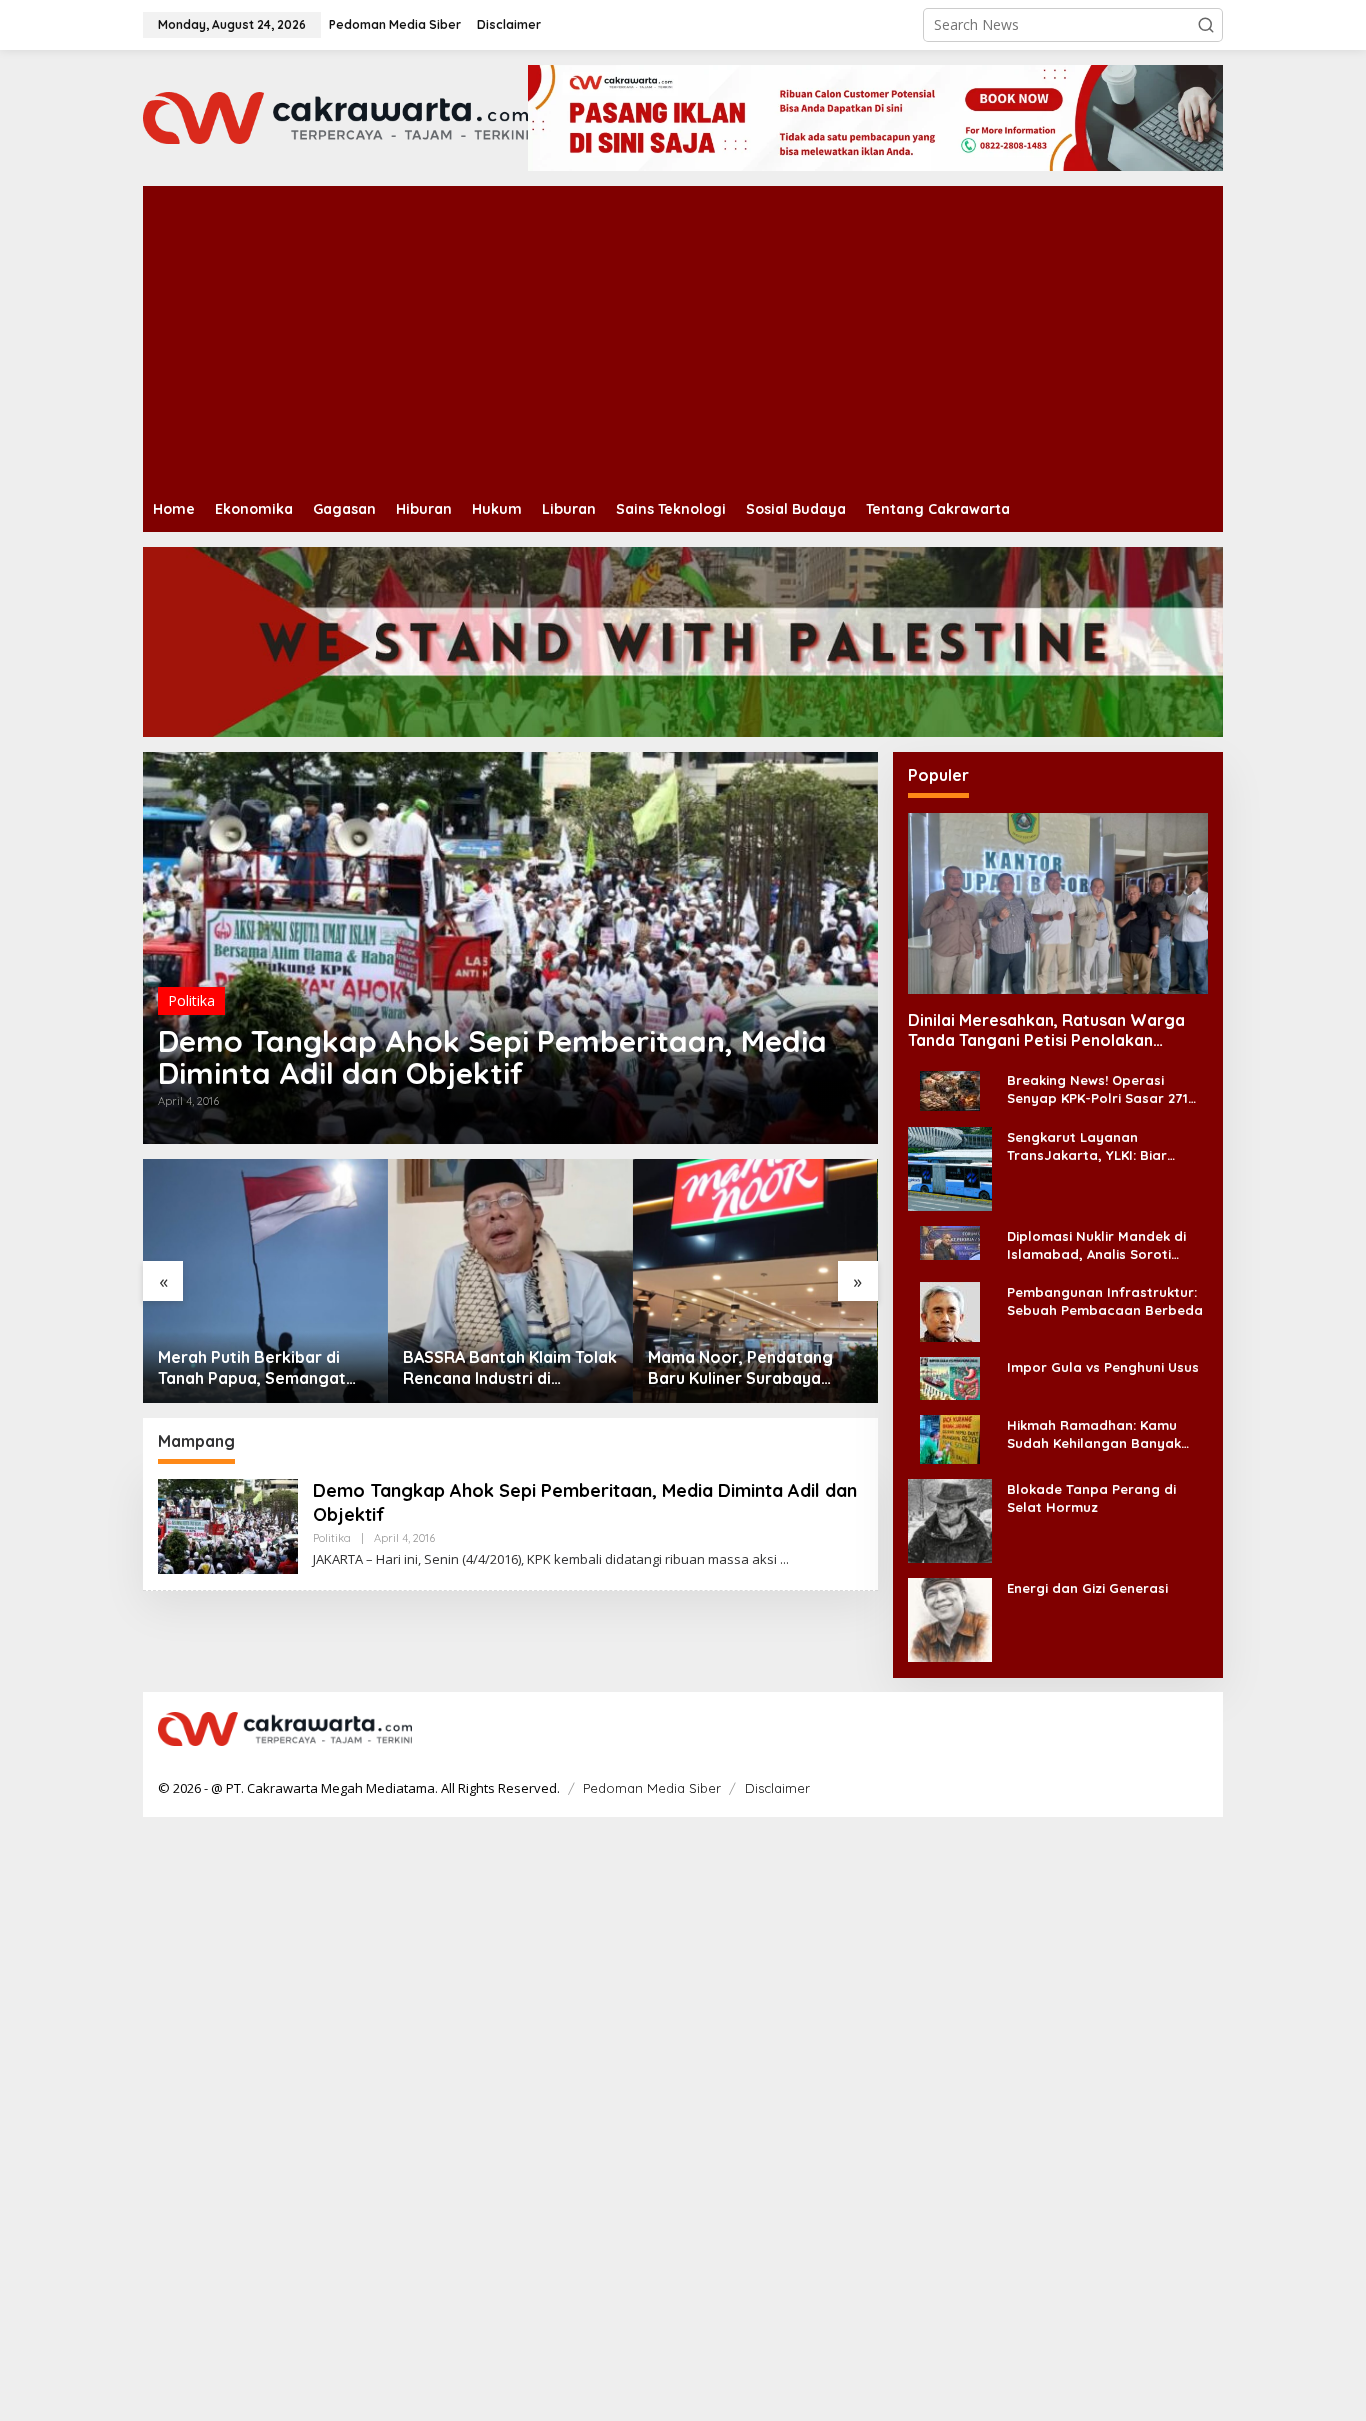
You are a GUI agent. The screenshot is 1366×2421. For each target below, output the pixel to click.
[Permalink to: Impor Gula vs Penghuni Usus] (950, 1377)
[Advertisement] (743, 336)
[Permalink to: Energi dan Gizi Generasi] (950, 1618)
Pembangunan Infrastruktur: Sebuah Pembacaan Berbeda (1105, 1300)
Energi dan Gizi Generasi (1087, 1587)
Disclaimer (777, 1788)
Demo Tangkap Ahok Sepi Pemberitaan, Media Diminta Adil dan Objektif (492, 1057)
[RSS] (1195, 1730)
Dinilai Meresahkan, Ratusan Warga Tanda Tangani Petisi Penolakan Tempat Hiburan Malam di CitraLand (1046, 1030)
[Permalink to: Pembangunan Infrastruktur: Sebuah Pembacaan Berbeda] (950, 1310)
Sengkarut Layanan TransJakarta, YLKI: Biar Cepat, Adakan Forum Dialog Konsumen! (1103, 1145)
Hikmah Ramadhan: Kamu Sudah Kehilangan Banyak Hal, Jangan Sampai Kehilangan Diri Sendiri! (1094, 1433)
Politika (191, 1000)
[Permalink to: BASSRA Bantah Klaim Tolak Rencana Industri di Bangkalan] (510, 1281)
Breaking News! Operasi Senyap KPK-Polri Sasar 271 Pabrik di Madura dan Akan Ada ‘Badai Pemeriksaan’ (1097, 1089)
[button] (1206, 25)
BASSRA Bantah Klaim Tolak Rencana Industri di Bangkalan (510, 1368)
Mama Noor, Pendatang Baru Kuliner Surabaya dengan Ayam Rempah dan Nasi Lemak (751, 1368)
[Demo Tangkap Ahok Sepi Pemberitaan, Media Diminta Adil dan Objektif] (784, 1559)
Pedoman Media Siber (652, 1788)
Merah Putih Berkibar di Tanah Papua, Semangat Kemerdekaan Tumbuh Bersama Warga (252, 1368)
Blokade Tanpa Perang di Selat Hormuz (1091, 1497)
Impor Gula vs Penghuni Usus (1103, 1366)
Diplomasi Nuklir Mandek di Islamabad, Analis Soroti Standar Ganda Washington (1100, 1244)
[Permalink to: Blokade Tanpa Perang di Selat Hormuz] (950, 1519)
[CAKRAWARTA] (335, 116)
